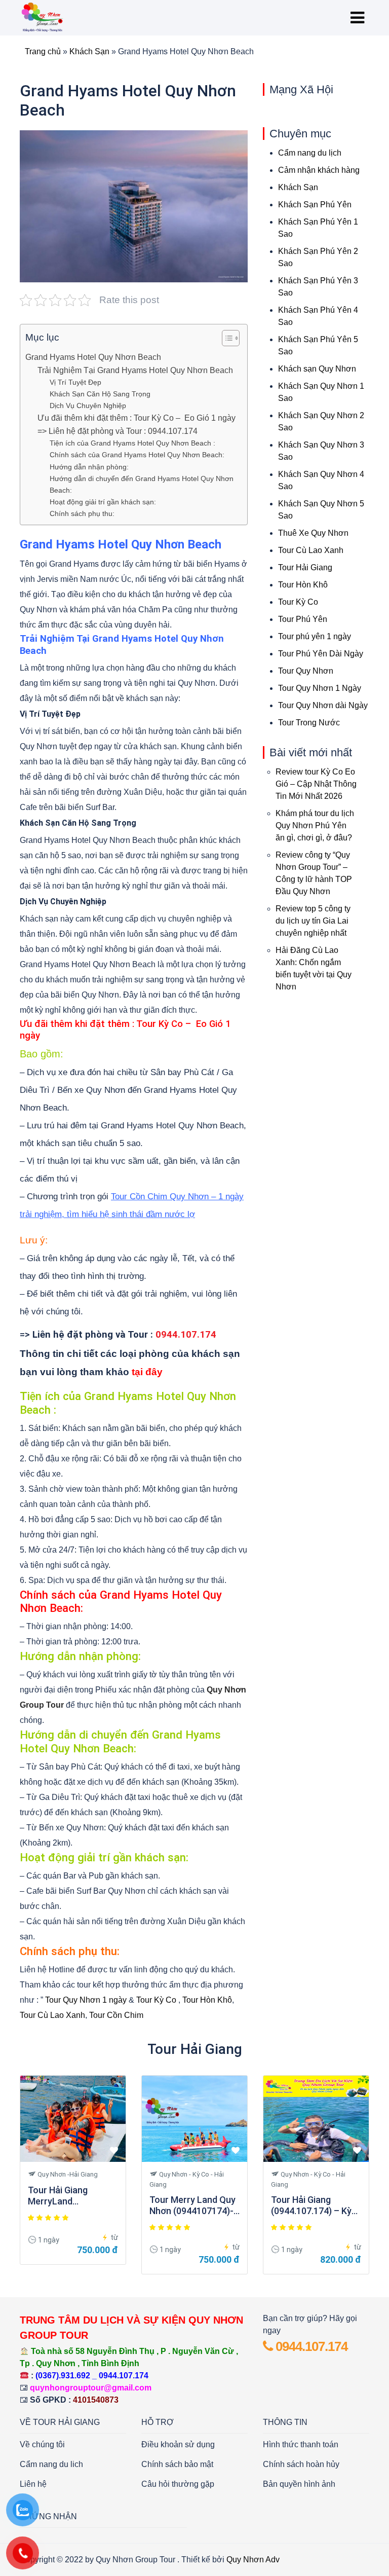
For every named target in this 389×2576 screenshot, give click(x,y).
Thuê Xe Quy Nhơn (313, 533)
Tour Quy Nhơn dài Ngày (323, 705)
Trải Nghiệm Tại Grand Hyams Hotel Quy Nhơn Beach (135, 370)
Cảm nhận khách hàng (319, 170)
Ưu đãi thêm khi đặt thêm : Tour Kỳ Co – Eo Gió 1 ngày (137, 418)
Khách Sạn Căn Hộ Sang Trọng (100, 394)
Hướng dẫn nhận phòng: (89, 467)
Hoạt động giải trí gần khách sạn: (103, 502)
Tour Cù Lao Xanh (52, 2015)
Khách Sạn (89, 51)
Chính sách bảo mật (177, 2464)
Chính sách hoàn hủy (301, 2464)
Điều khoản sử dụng (178, 2444)
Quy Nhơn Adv (253, 2560)
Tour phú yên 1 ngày (315, 636)
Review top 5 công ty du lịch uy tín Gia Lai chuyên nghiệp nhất (313, 921)
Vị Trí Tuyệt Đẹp (75, 382)
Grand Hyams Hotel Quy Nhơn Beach (93, 357)
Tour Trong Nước (309, 723)
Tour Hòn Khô (207, 2000)
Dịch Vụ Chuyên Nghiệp (88, 406)
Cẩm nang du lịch (310, 153)
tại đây (147, 1372)
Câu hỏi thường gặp (178, 2484)
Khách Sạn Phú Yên (315, 205)
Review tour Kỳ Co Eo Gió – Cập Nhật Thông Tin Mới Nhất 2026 (316, 784)
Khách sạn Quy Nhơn (317, 369)
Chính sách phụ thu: (82, 513)
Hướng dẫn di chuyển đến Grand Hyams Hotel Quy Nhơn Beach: (142, 484)
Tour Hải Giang (305, 567)
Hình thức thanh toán (301, 2444)
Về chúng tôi (42, 2444)
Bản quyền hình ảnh (299, 2484)
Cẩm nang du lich (51, 2464)
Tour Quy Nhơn (306, 671)
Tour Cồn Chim (116, 2015)
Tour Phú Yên (303, 619)
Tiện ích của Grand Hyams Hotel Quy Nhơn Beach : (132, 443)
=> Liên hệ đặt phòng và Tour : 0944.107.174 (119, 431)
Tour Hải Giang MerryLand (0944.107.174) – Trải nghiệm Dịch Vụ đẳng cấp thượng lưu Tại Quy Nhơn (71, 2196)
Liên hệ (33, 2484)
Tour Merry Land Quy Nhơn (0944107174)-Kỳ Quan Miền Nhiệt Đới (192, 2205)
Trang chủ (43, 51)
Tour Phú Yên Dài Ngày (321, 654)
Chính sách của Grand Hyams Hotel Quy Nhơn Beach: (137, 455)
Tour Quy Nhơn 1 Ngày (320, 688)
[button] (226, 340)
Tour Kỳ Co (156, 2000)
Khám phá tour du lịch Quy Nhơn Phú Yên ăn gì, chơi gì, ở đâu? (315, 825)
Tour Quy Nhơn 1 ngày (86, 2000)
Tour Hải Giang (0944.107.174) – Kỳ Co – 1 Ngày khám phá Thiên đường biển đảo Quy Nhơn (315, 2205)
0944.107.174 (310, 2346)
